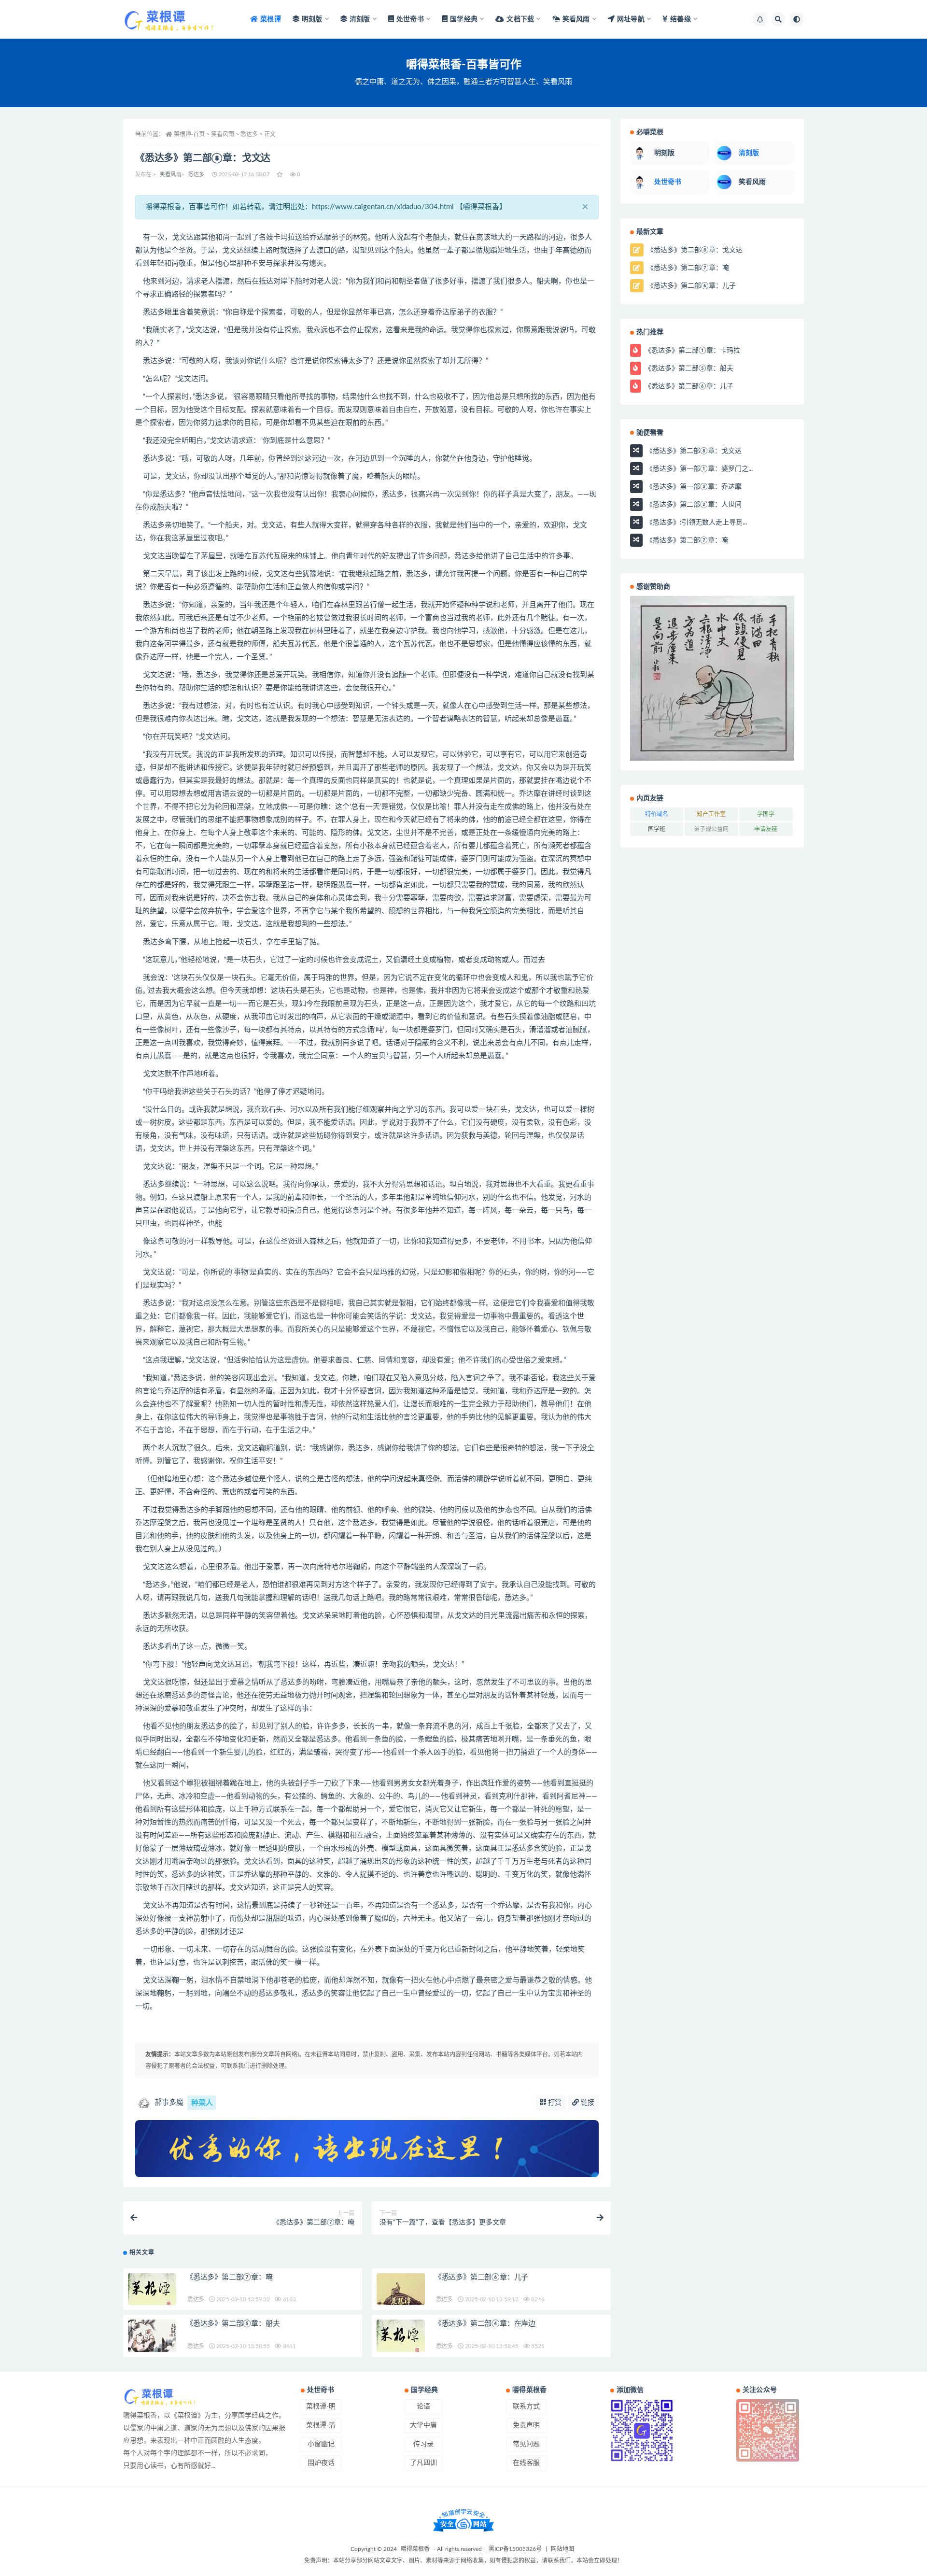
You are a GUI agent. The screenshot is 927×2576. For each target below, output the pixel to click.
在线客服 (526, 2463)
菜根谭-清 (321, 2425)
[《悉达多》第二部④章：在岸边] (401, 2338)
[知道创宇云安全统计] (463, 2520)
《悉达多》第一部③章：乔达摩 (693, 486)
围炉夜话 (321, 2463)
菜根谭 (271, 19)
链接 (587, 2103)
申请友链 (766, 829)
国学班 (657, 829)
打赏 (554, 2103)
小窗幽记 (321, 2444)
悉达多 (197, 175)
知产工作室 (711, 814)
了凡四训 (423, 2463)
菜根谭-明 (321, 2406)
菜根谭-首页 (189, 134)
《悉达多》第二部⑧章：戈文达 (694, 250)
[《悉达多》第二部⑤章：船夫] (152, 2338)
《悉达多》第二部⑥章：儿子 (481, 2277)
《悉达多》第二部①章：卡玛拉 (691, 350)
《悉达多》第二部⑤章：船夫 (233, 2324)
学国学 (766, 814)
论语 (423, 2406)
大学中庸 (423, 2425)
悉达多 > (252, 134)
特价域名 (657, 814)
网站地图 (562, 2549)
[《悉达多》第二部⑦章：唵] (152, 2291)
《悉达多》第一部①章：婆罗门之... (698, 468)
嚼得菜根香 (415, 2549)
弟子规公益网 (711, 829)
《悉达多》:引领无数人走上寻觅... (695, 522)
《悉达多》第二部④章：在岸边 (485, 2324)
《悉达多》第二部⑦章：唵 (229, 2277)
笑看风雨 (171, 175)
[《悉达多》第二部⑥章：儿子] (401, 2291)
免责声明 (526, 2425)
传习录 (423, 2444)
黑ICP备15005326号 (515, 2549)
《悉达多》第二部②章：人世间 (693, 504)
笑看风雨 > (226, 134)
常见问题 (526, 2444)
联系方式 (526, 2406)
